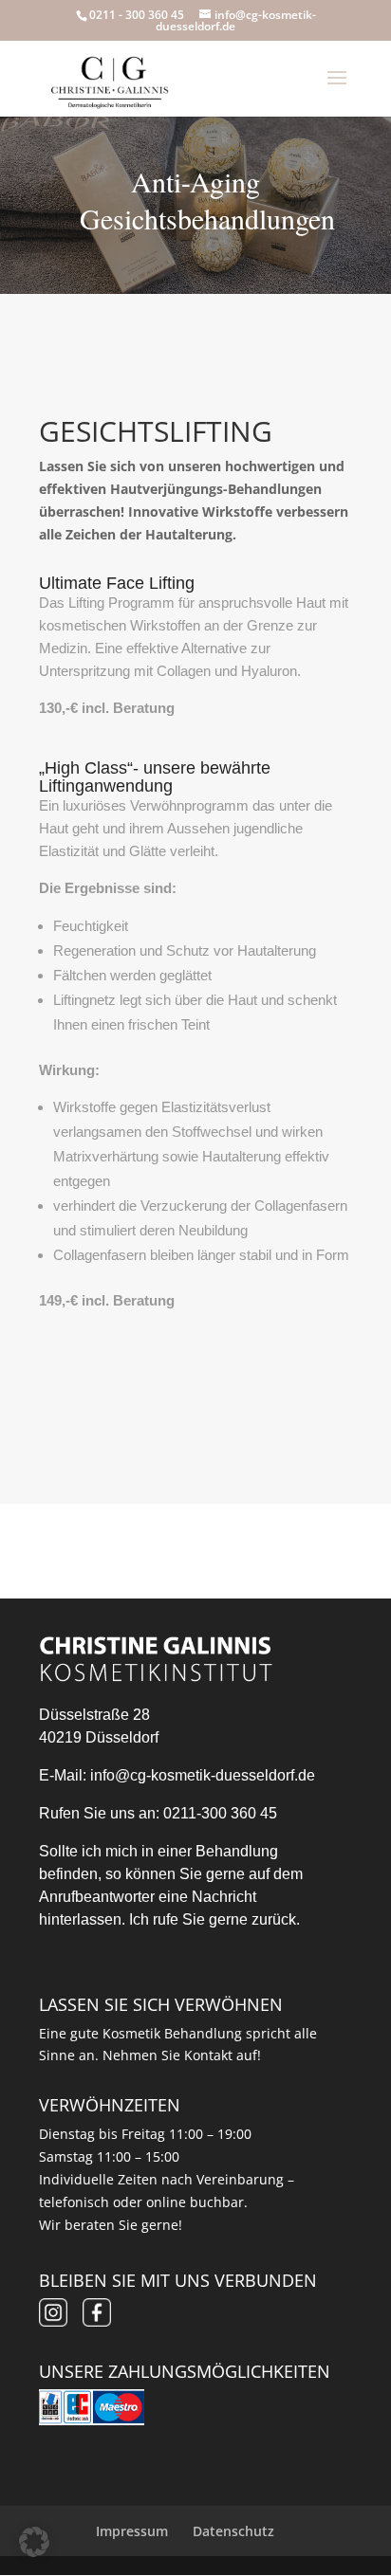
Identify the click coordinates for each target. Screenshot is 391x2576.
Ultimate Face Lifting (117, 583)
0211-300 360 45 (220, 1813)
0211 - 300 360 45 (137, 15)
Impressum (132, 2531)
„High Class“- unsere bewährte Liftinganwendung (155, 777)
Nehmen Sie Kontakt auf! (182, 2055)
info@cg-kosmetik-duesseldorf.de (203, 1775)
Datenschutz (233, 2531)
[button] (34, 2542)
